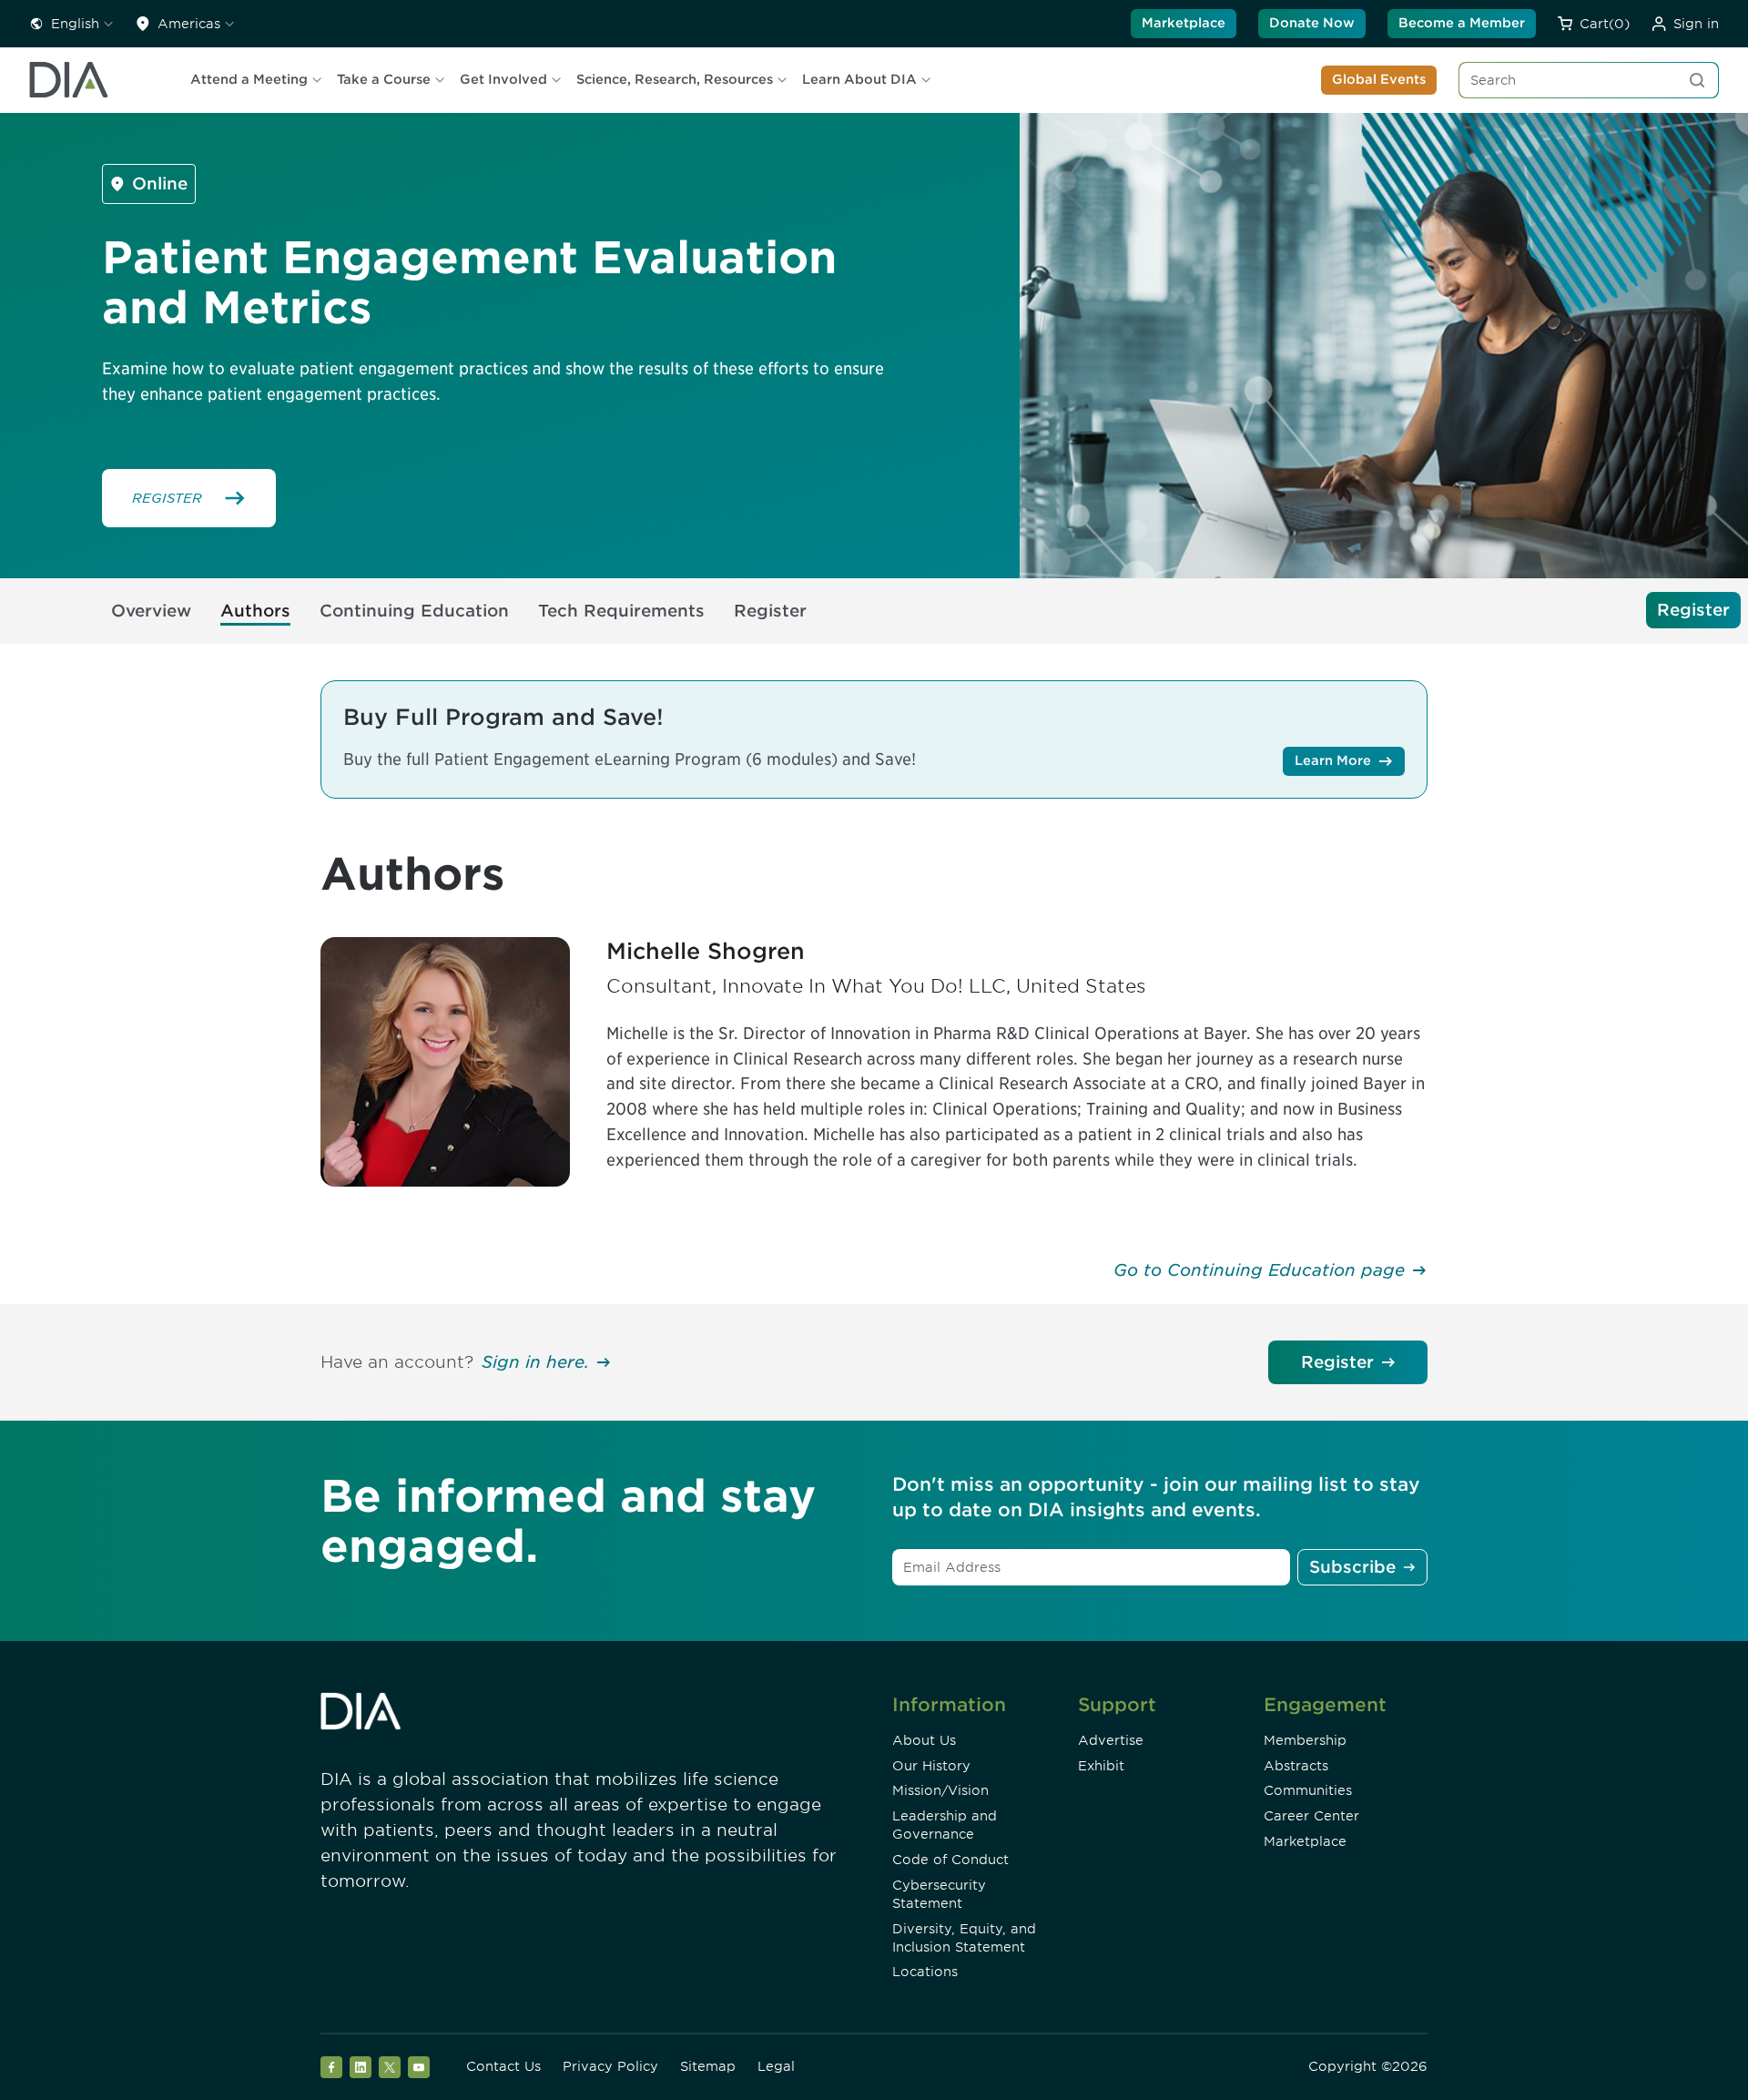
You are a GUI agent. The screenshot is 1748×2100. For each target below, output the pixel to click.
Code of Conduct (950, 1860)
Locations (925, 1972)
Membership (1305, 1740)
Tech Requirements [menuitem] (621, 611)
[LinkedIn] (361, 2067)
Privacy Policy (610, 2066)
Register (1337, 1362)
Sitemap (708, 2066)
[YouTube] (419, 2067)
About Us (924, 1740)
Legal (776, 2066)
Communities (1308, 1790)
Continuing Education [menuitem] (414, 611)
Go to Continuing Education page (1259, 1270)
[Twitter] (390, 2067)
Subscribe (1352, 1567)
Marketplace (1184, 23)
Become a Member (1462, 23)
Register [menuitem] (770, 611)
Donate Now (1312, 23)
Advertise (1111, 1740)
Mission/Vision (940, 1790)
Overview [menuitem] (151, 611)
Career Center (1311, 1816)
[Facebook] (331, 2067)
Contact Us (503, 2066)
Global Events (1379, 79)
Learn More (1333, 760)
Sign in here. (535, 1362)
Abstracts (1296, 1766)
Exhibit (1101, 1766)
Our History (931, 1766)
